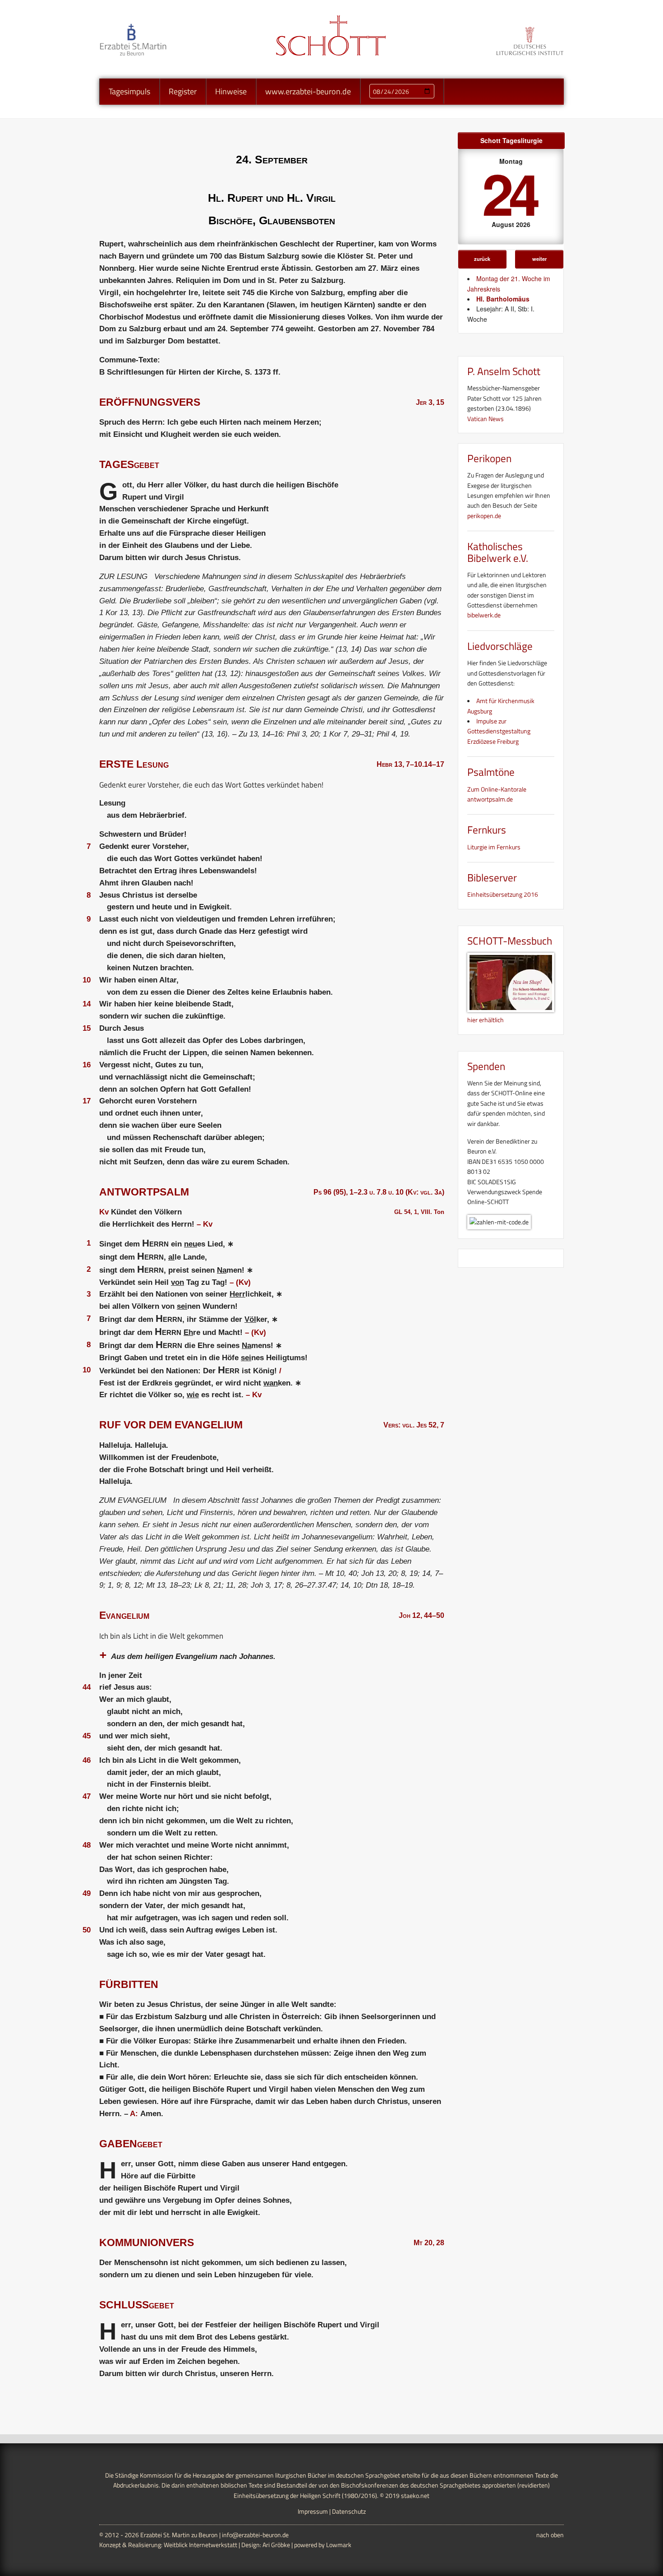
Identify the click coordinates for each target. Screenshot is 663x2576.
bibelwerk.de (484, 615)
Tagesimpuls (129, 91)
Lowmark (339, 2545)
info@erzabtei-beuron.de (255, 2535)
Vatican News (486, 419)
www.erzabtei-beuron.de (308, 91)
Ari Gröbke (276, 2545)
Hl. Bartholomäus (503, 299)
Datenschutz (349, 2511)
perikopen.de (484, 516)
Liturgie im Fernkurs (494, 847)
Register (183, 91)
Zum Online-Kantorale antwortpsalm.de (497, 794)
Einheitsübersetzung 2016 (503, 894)
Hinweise (231, 91)
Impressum (313, 2511)
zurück (482, 259)
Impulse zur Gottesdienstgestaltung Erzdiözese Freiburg (499, 731)
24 (509, 192)
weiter (539, 259)
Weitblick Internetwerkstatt (200, 2545)
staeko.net (415, 2495)
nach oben (550, 2535)
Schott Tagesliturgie (511, 140)
